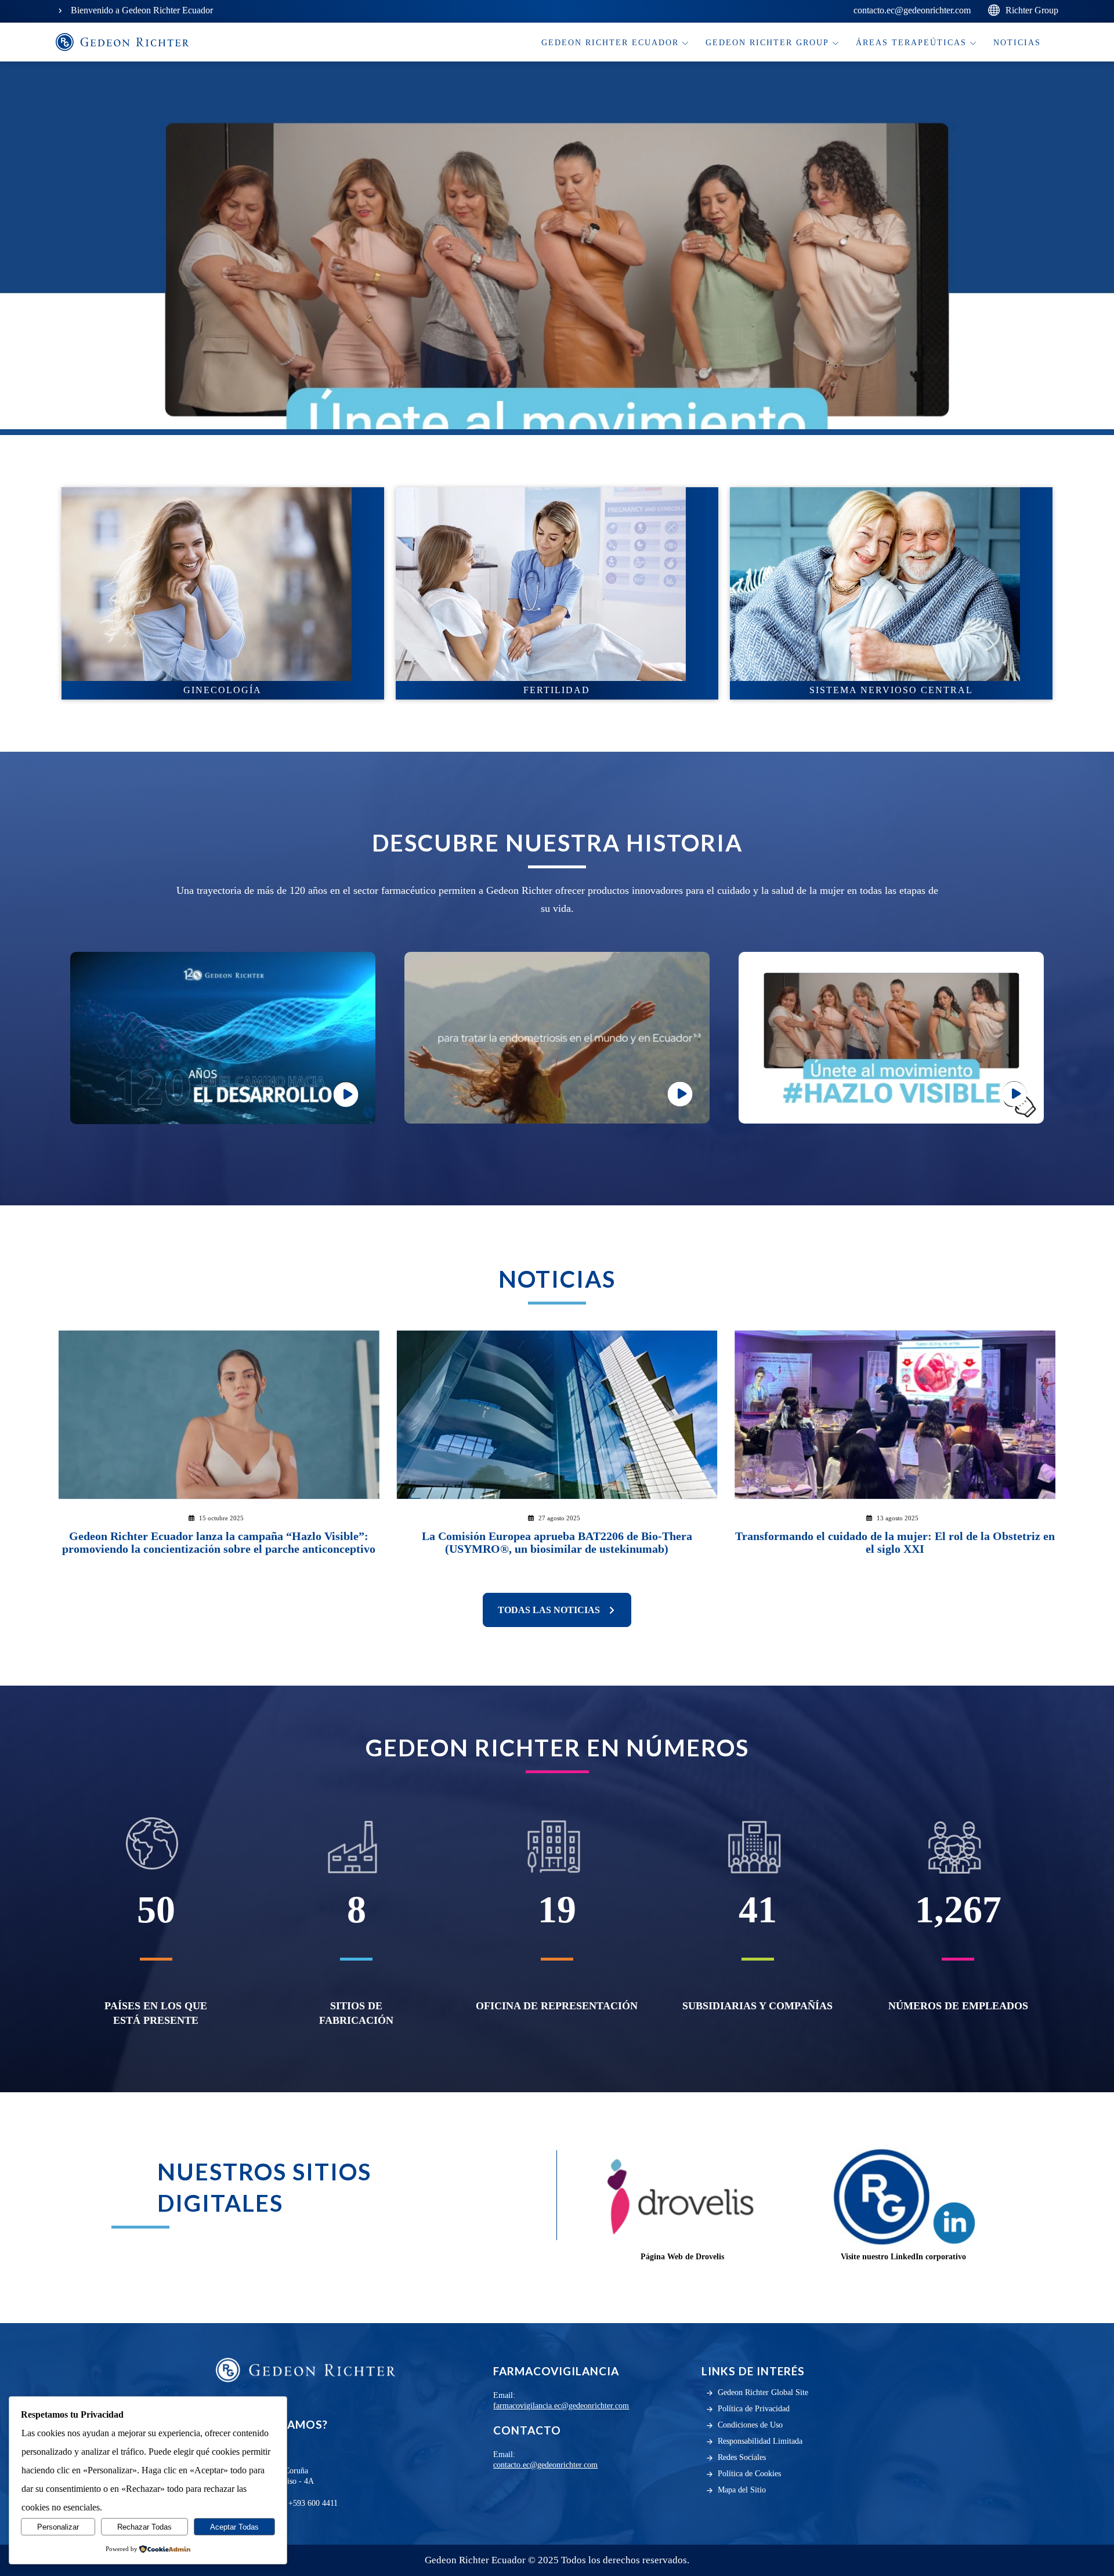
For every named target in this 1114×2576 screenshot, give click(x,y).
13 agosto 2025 (898, 1518)
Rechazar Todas (144, 2527)
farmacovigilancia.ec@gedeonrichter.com (561, 2406)
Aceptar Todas (234, 2527)
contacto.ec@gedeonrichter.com (545, 2465)
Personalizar (58, 2527)
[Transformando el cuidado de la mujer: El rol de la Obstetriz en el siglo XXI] (895, 1415)
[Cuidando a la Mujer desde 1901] (122, 42)
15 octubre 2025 (221, 1518)
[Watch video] (223, 1038)
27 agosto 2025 (559, 1518)
